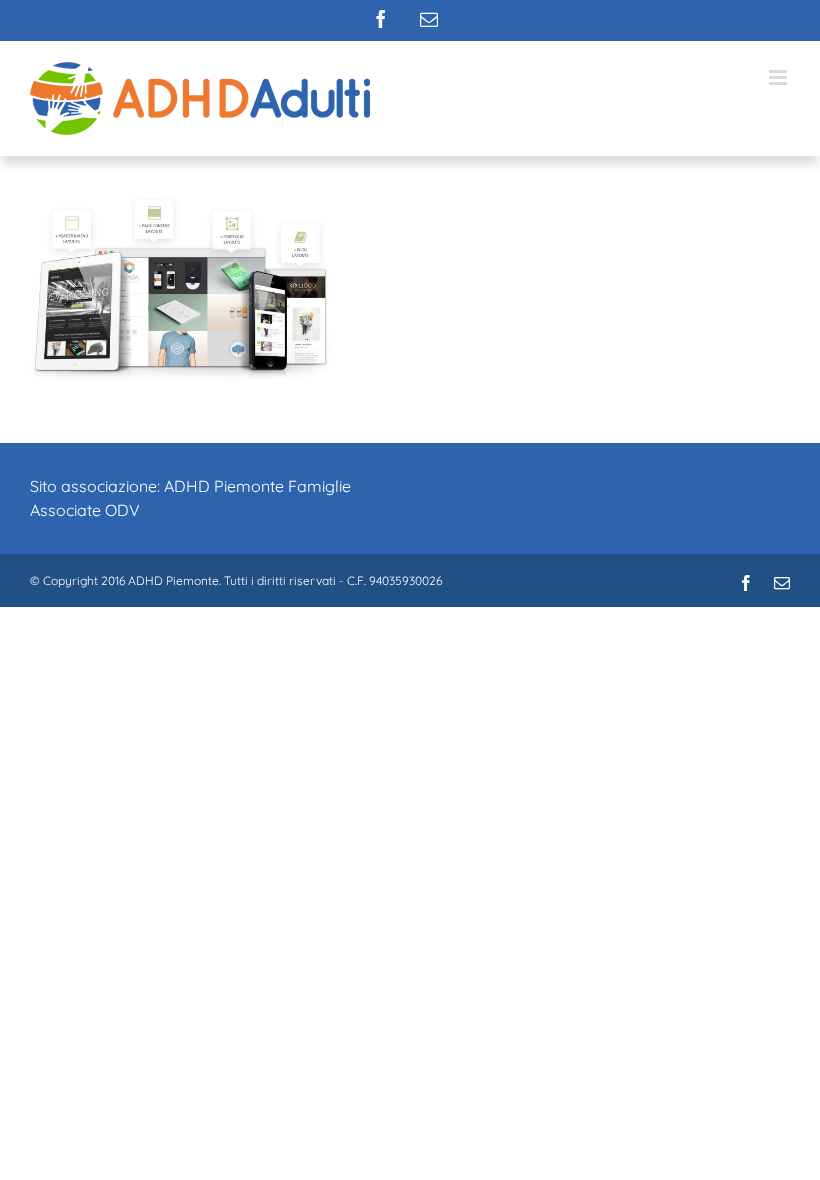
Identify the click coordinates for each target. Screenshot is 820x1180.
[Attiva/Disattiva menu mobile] (779, 77)
